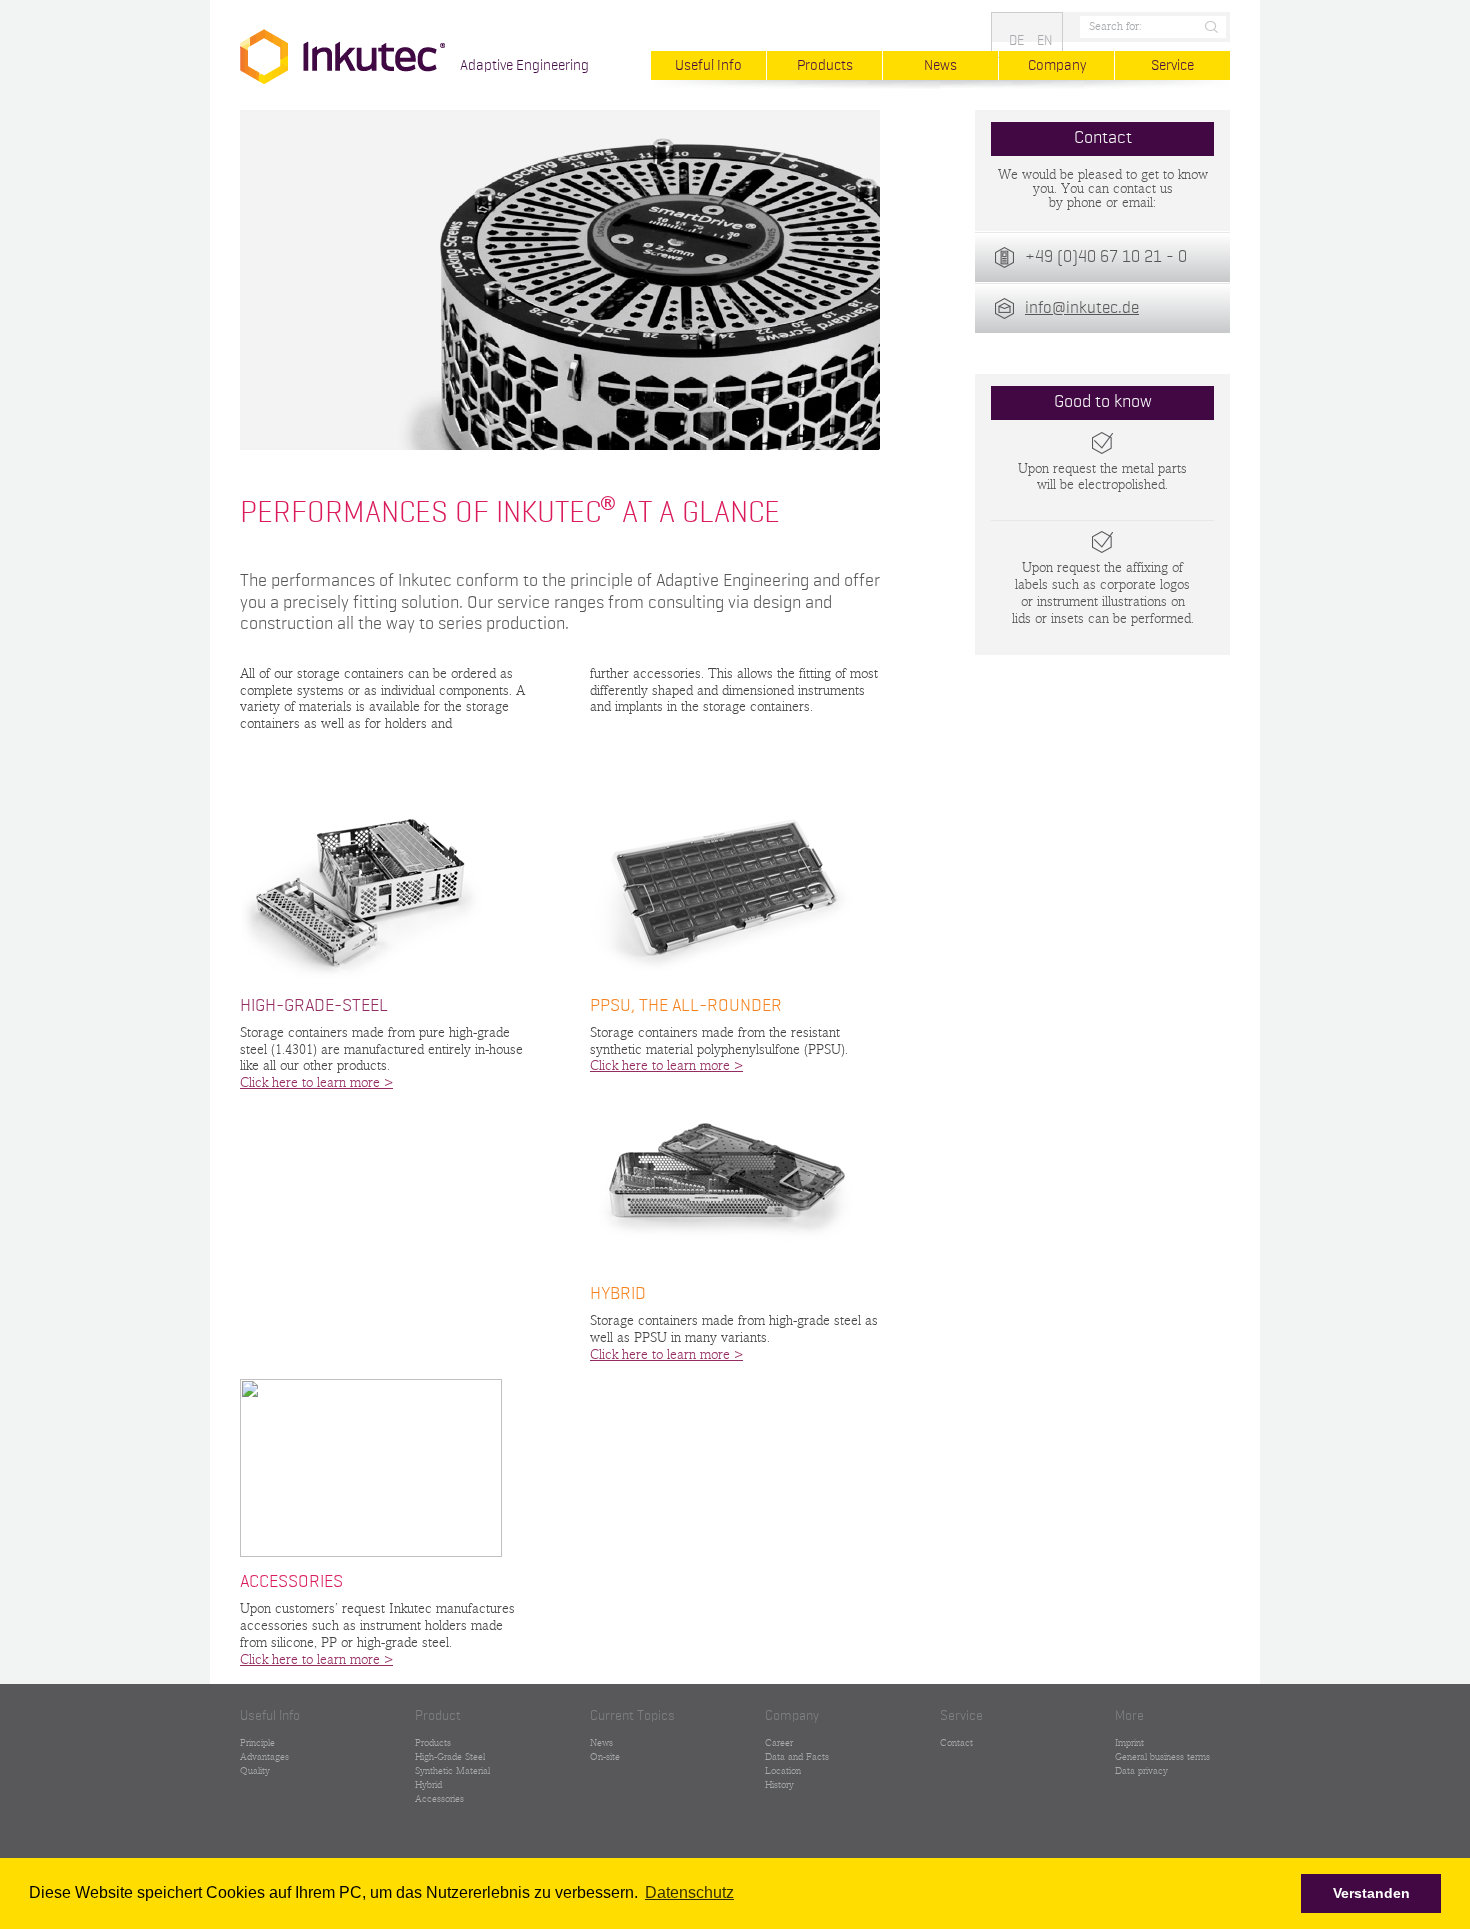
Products (825, 65)
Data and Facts (797, 1757)
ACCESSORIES (291, 1582)
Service (1172, 65)
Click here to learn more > (316, 1083)
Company (1057, 65)
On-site (605, 1757)
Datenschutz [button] (689, 1892)
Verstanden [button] (1371, 1893)
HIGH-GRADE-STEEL (314, 1006)
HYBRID (618, 1294)
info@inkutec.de (1082, 308)
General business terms (1162, 1757)
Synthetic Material (452, 1771)
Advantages (264, 1757)
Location (783, 1771)
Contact (956, 1743)
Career (779, 1743)
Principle (257, 1743)
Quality (255, 1771)
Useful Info (708, 65)
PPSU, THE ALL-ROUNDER (686, 1006)
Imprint (1129, 1743)
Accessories (439, 1799)
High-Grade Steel (450, 1757)
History (779, 1785)
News (940, 65)
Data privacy (1141, 1771)
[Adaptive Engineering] (342, 56)
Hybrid (428, 1785)
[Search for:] (1151, 27)
